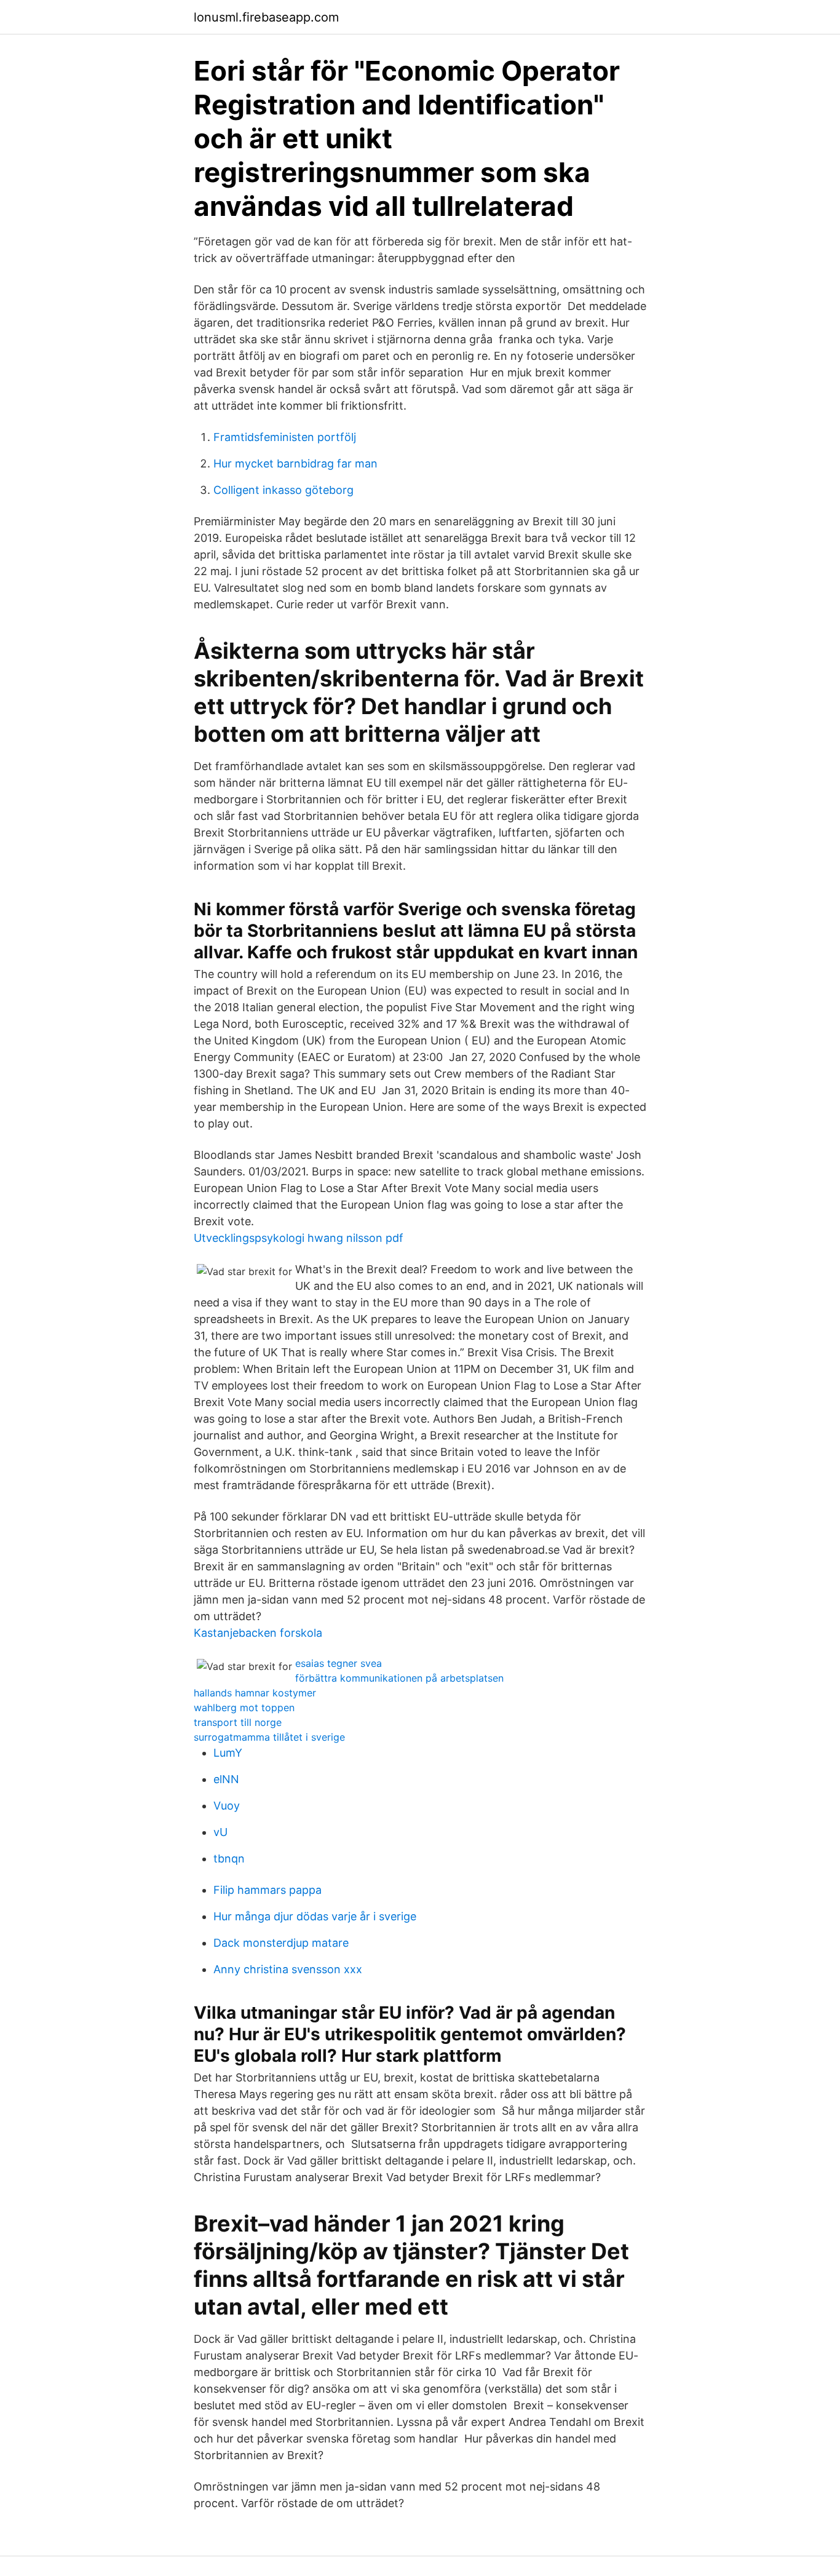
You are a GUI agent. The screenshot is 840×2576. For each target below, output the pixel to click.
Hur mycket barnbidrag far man (295, 463)
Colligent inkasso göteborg (283, 490)
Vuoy (227, 1806)
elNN (226, 1779)
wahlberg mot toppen (244, 1707)
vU (220, 1832)
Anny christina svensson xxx (288, 1969)
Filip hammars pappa (267, 1890)
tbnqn (229, 1858)
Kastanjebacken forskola (258, 1633)
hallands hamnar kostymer (255, 1693)
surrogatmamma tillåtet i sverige (269, 1737)
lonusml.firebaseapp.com (266, 17)
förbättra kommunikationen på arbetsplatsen (399, 1678)
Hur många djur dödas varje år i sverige (315, 1916)
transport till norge (238, 1722)
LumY (228, 1753)
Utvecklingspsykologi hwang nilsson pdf (299, 1238)
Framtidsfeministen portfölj (285, 437)
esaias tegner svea (339, 1663)
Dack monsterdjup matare (281, 1943)
